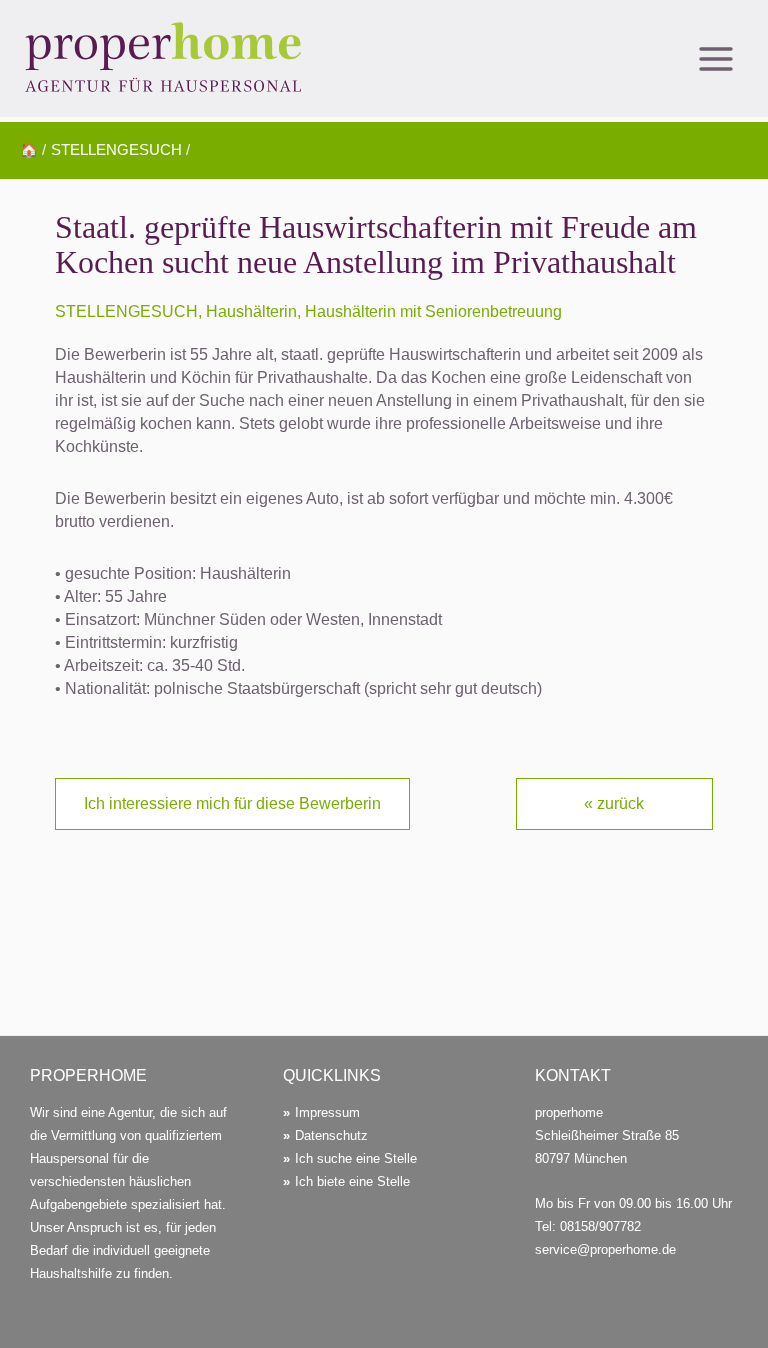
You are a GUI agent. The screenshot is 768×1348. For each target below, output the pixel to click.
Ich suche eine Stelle (356, 1158)
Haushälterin (251, 311)
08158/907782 (600, 1226)
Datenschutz (331, 1135)
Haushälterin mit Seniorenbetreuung (433, 311)
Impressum (327, 1112)
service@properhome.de (605, 1249)
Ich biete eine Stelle (352, 1181)
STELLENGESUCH (126, 311)
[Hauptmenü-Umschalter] (715, 58)
